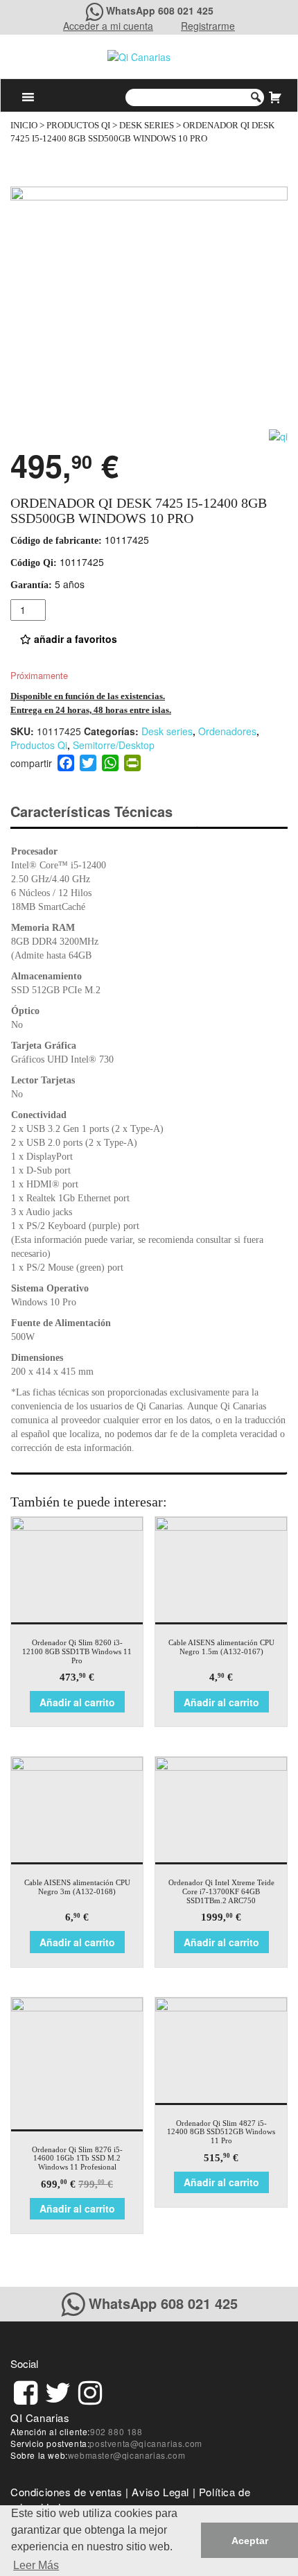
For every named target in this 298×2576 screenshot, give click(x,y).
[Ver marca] (278, 435)
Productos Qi (78, 126)
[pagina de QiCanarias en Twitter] (58, 2390)
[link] (26, 2390)
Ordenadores (227, 731)
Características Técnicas (91, 811)
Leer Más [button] (36, 2565)
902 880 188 (116, 2431)
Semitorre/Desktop (114, 745)
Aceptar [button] (250, 2541)
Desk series (147, 126)
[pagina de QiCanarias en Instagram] (90, 2390)
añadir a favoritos (74, 639)
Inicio (24, 126)
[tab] (104, 812)
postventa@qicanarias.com (146, 2443)
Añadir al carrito (77, 1702)
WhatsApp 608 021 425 (160, 10)
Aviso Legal (160, 2492)
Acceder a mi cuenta (108, 26)
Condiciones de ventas (67, 2492)
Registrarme (208, 26)
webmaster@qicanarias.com (126, 2455)
